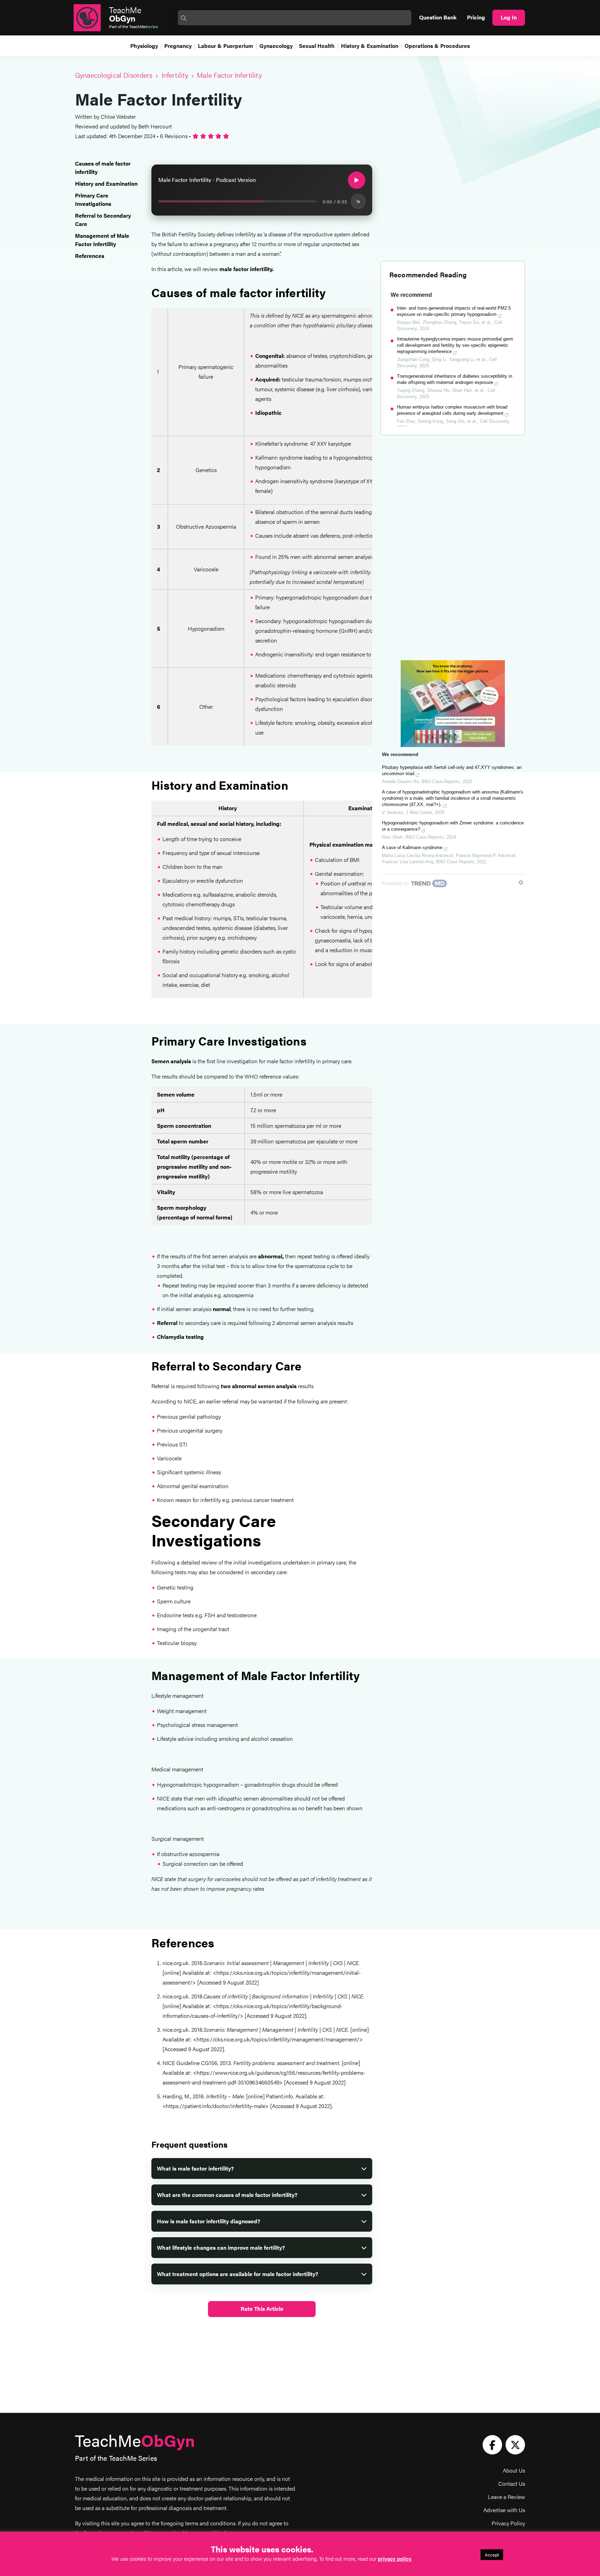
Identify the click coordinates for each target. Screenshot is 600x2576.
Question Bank (438, 17)
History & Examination (370, 46)
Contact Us (512, 2483)
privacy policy (395, 2558)
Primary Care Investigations (93, 199)
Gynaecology (276, 46)
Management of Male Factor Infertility (102, 240)
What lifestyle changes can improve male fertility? (221, 2247)
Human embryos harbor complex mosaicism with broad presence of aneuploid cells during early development (452, 410)
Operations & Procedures (437, 46)
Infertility (175, 75)
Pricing (476, 17)
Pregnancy (178, 46)
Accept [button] (492, 2555)
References (90, 256)
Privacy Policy (508, 2523)
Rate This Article (262, 2309)
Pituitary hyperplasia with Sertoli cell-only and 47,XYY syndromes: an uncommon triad (452, 770)
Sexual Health (317, 46)
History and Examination (106, 183)
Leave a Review (506, 2497)
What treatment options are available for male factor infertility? (237, 2274)
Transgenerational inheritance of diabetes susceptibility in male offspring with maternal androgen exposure (455, 379)
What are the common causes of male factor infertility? (227, 2195)
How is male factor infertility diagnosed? (209, 2221)
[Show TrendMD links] (521, 882)
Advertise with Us (504, 2510)
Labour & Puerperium (226, 46)
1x (358, 201)
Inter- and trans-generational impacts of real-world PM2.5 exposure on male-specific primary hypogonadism (454, 311)
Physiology (144, 46)
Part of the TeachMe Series (116, 2458)
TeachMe (125, 14)
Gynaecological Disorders (114, 75)
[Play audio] (357, 180)
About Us (514, 2470)
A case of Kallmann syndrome (412, 848)
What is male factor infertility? (195, 2168)
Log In (509, 17)
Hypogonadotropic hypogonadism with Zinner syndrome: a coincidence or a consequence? (453, 826)
